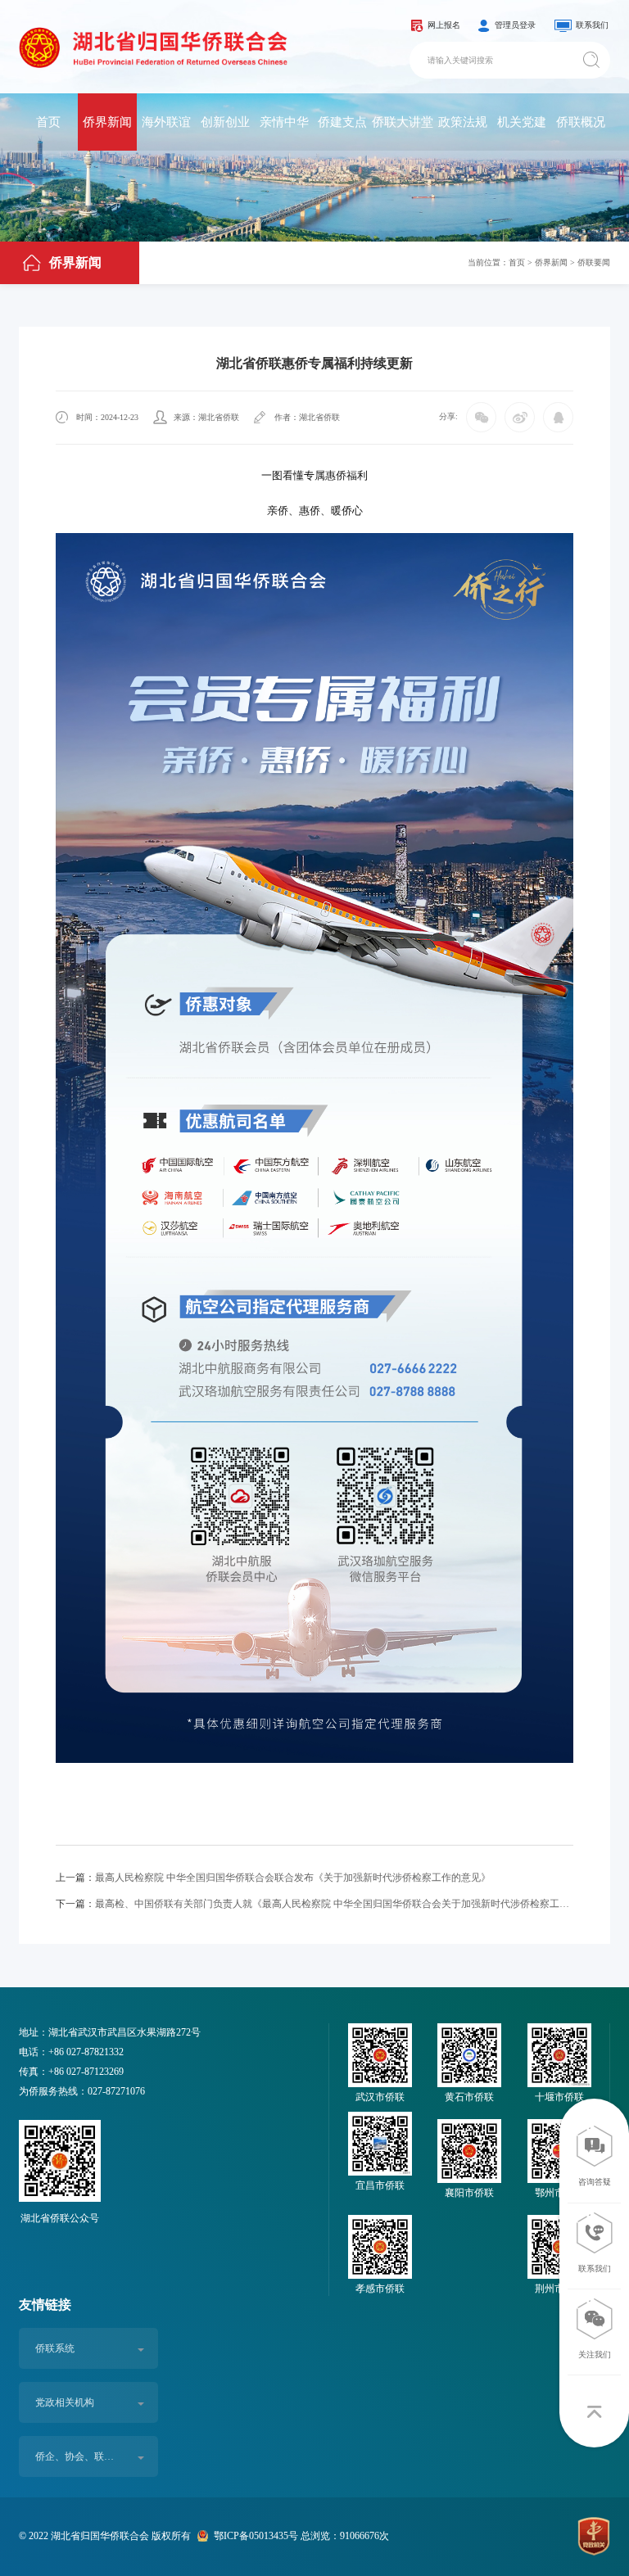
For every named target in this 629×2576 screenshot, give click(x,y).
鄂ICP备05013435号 (256, 2536)
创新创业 (225, 122)
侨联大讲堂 (403, 122)
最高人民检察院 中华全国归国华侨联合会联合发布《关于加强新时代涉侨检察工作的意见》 (273, 1878)
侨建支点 (342, 122)
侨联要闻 (594, 262)
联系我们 (592, 25)
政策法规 (463, 122)
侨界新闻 (107, 122)
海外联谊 (166, 122)
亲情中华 (284, 122)
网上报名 (444, 25)
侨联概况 (581, 122)
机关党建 (522, 122)
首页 (48, 122)
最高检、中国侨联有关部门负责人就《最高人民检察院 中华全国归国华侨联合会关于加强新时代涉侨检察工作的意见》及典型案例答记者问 (314, 1904)
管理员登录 (515, 25)
